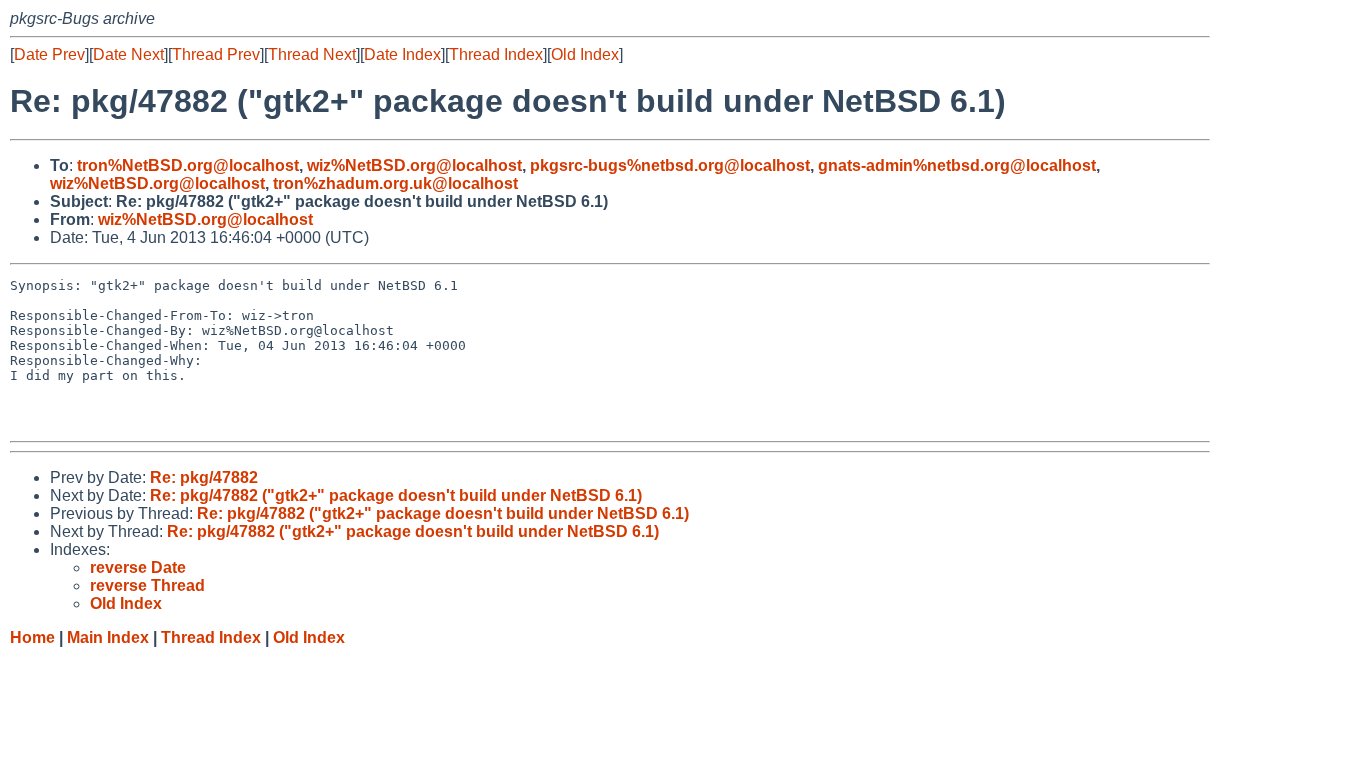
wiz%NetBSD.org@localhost (414, 165)
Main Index (108, 637)
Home (32, 637)
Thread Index (496, 54)
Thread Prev (216, 54)
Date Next (128, 54)
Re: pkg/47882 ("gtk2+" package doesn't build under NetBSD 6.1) (396, 495)
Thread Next (312, 54)
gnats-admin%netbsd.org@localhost (957, 165)
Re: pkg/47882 (204, 477)
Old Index (585, 54)
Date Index (402, 54)
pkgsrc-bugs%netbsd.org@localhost (670, 165)
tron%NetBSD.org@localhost (188, 165)
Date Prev (49, 54)
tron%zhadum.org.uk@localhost (395, 183)
